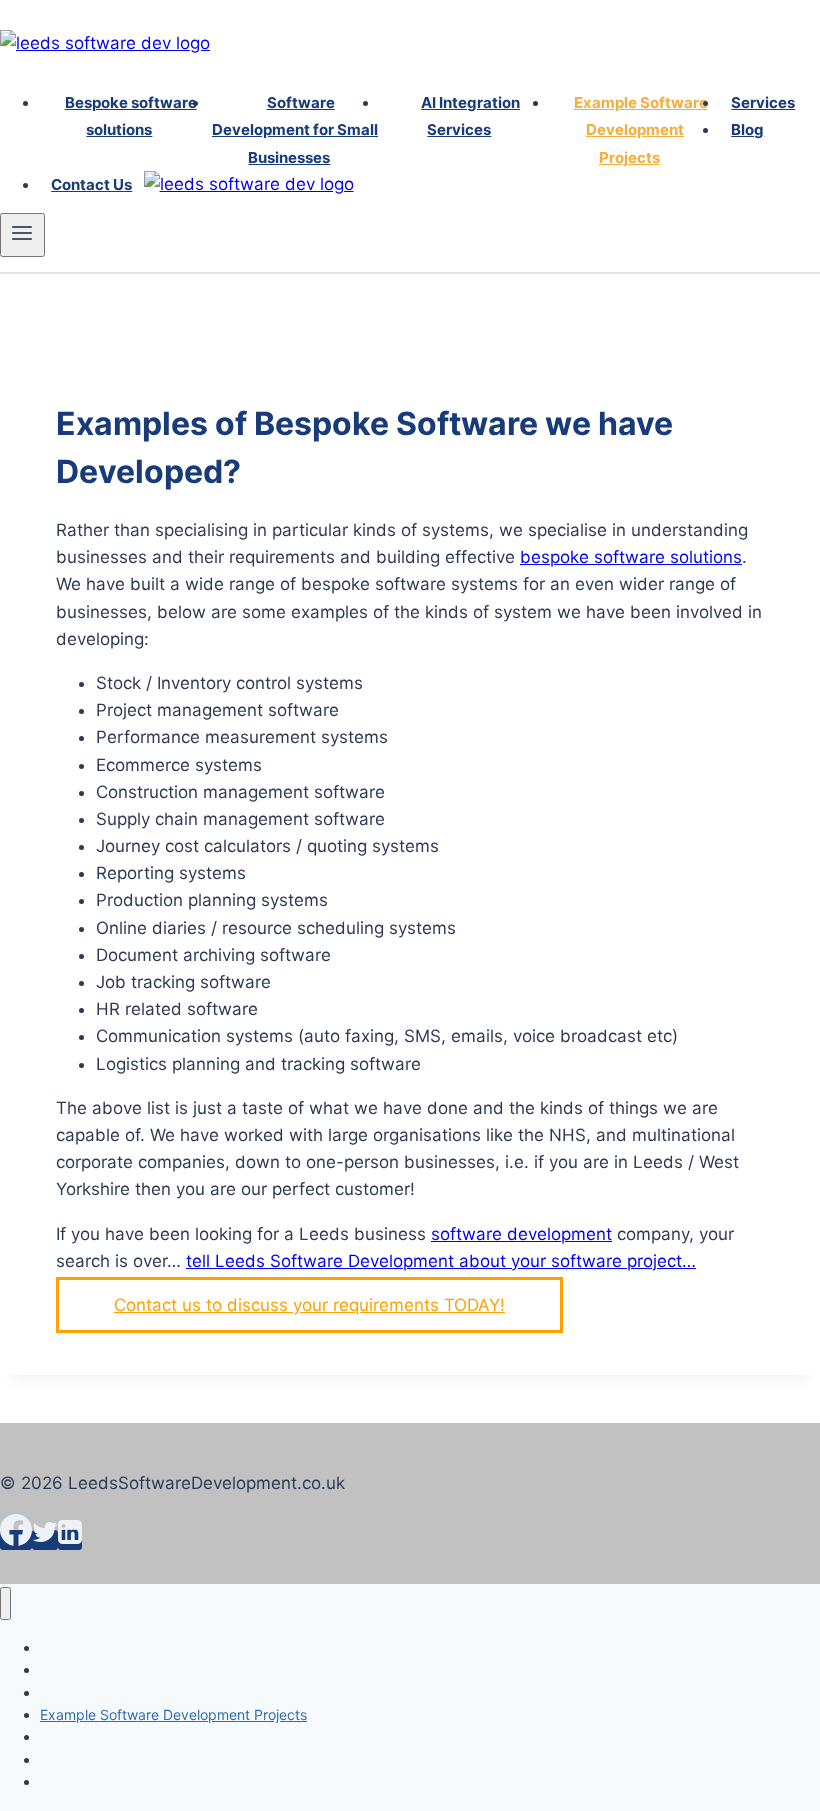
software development (521, 1234)
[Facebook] (16, 1540)
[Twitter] (45, 1540)
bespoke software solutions (631, 557)
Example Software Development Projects (640, 129)
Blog (747, 129)
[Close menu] (5, 1603)
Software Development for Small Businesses (295, 129)
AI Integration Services (470, 116)
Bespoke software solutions (130, 116)
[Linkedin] (70, 1540)
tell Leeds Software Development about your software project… (441, 1261)
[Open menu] (22, 235)
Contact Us (91, 184)
